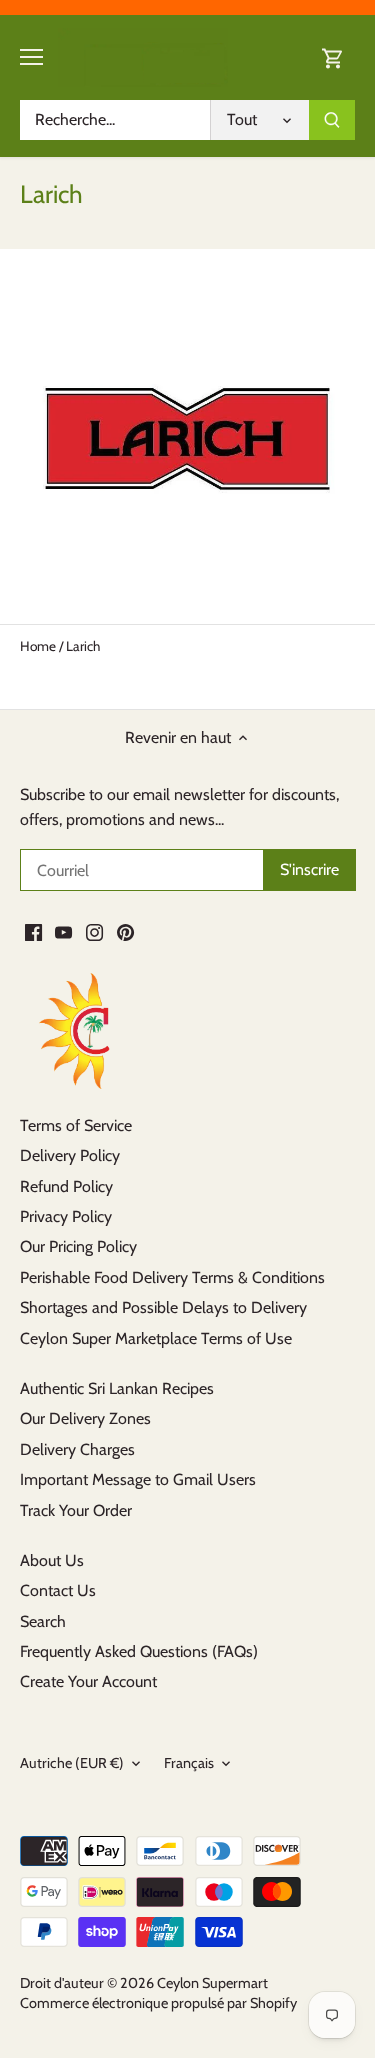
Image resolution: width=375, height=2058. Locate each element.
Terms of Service (76, 1125)
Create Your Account (88, 1681)
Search (43, 1621)
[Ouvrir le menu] (31, 57)
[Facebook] (33, 932)
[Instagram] (94, 932)
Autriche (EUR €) (72, 1763)
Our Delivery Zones (85, 1418)
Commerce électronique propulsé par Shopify (158, 2003)
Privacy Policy (66, 1216)
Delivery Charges (77, 1449)
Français (189, 1763)
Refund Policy (66, 1186)
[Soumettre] (332, 120)
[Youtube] (63, 932)
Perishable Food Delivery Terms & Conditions (172, 1277)
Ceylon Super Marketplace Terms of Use (156, 1338)
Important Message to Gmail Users (138, 1479)
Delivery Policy (70, 1155)
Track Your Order (76, 1510)
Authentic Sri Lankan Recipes (117, 1388)
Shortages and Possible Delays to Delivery (163, 1307)
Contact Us (58, 1590)
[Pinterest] (125, 932)
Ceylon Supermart (212, 1983)
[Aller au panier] (333, 57)
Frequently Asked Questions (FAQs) (139, 1651)
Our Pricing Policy (78, 1246)
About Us (52, 1560)
